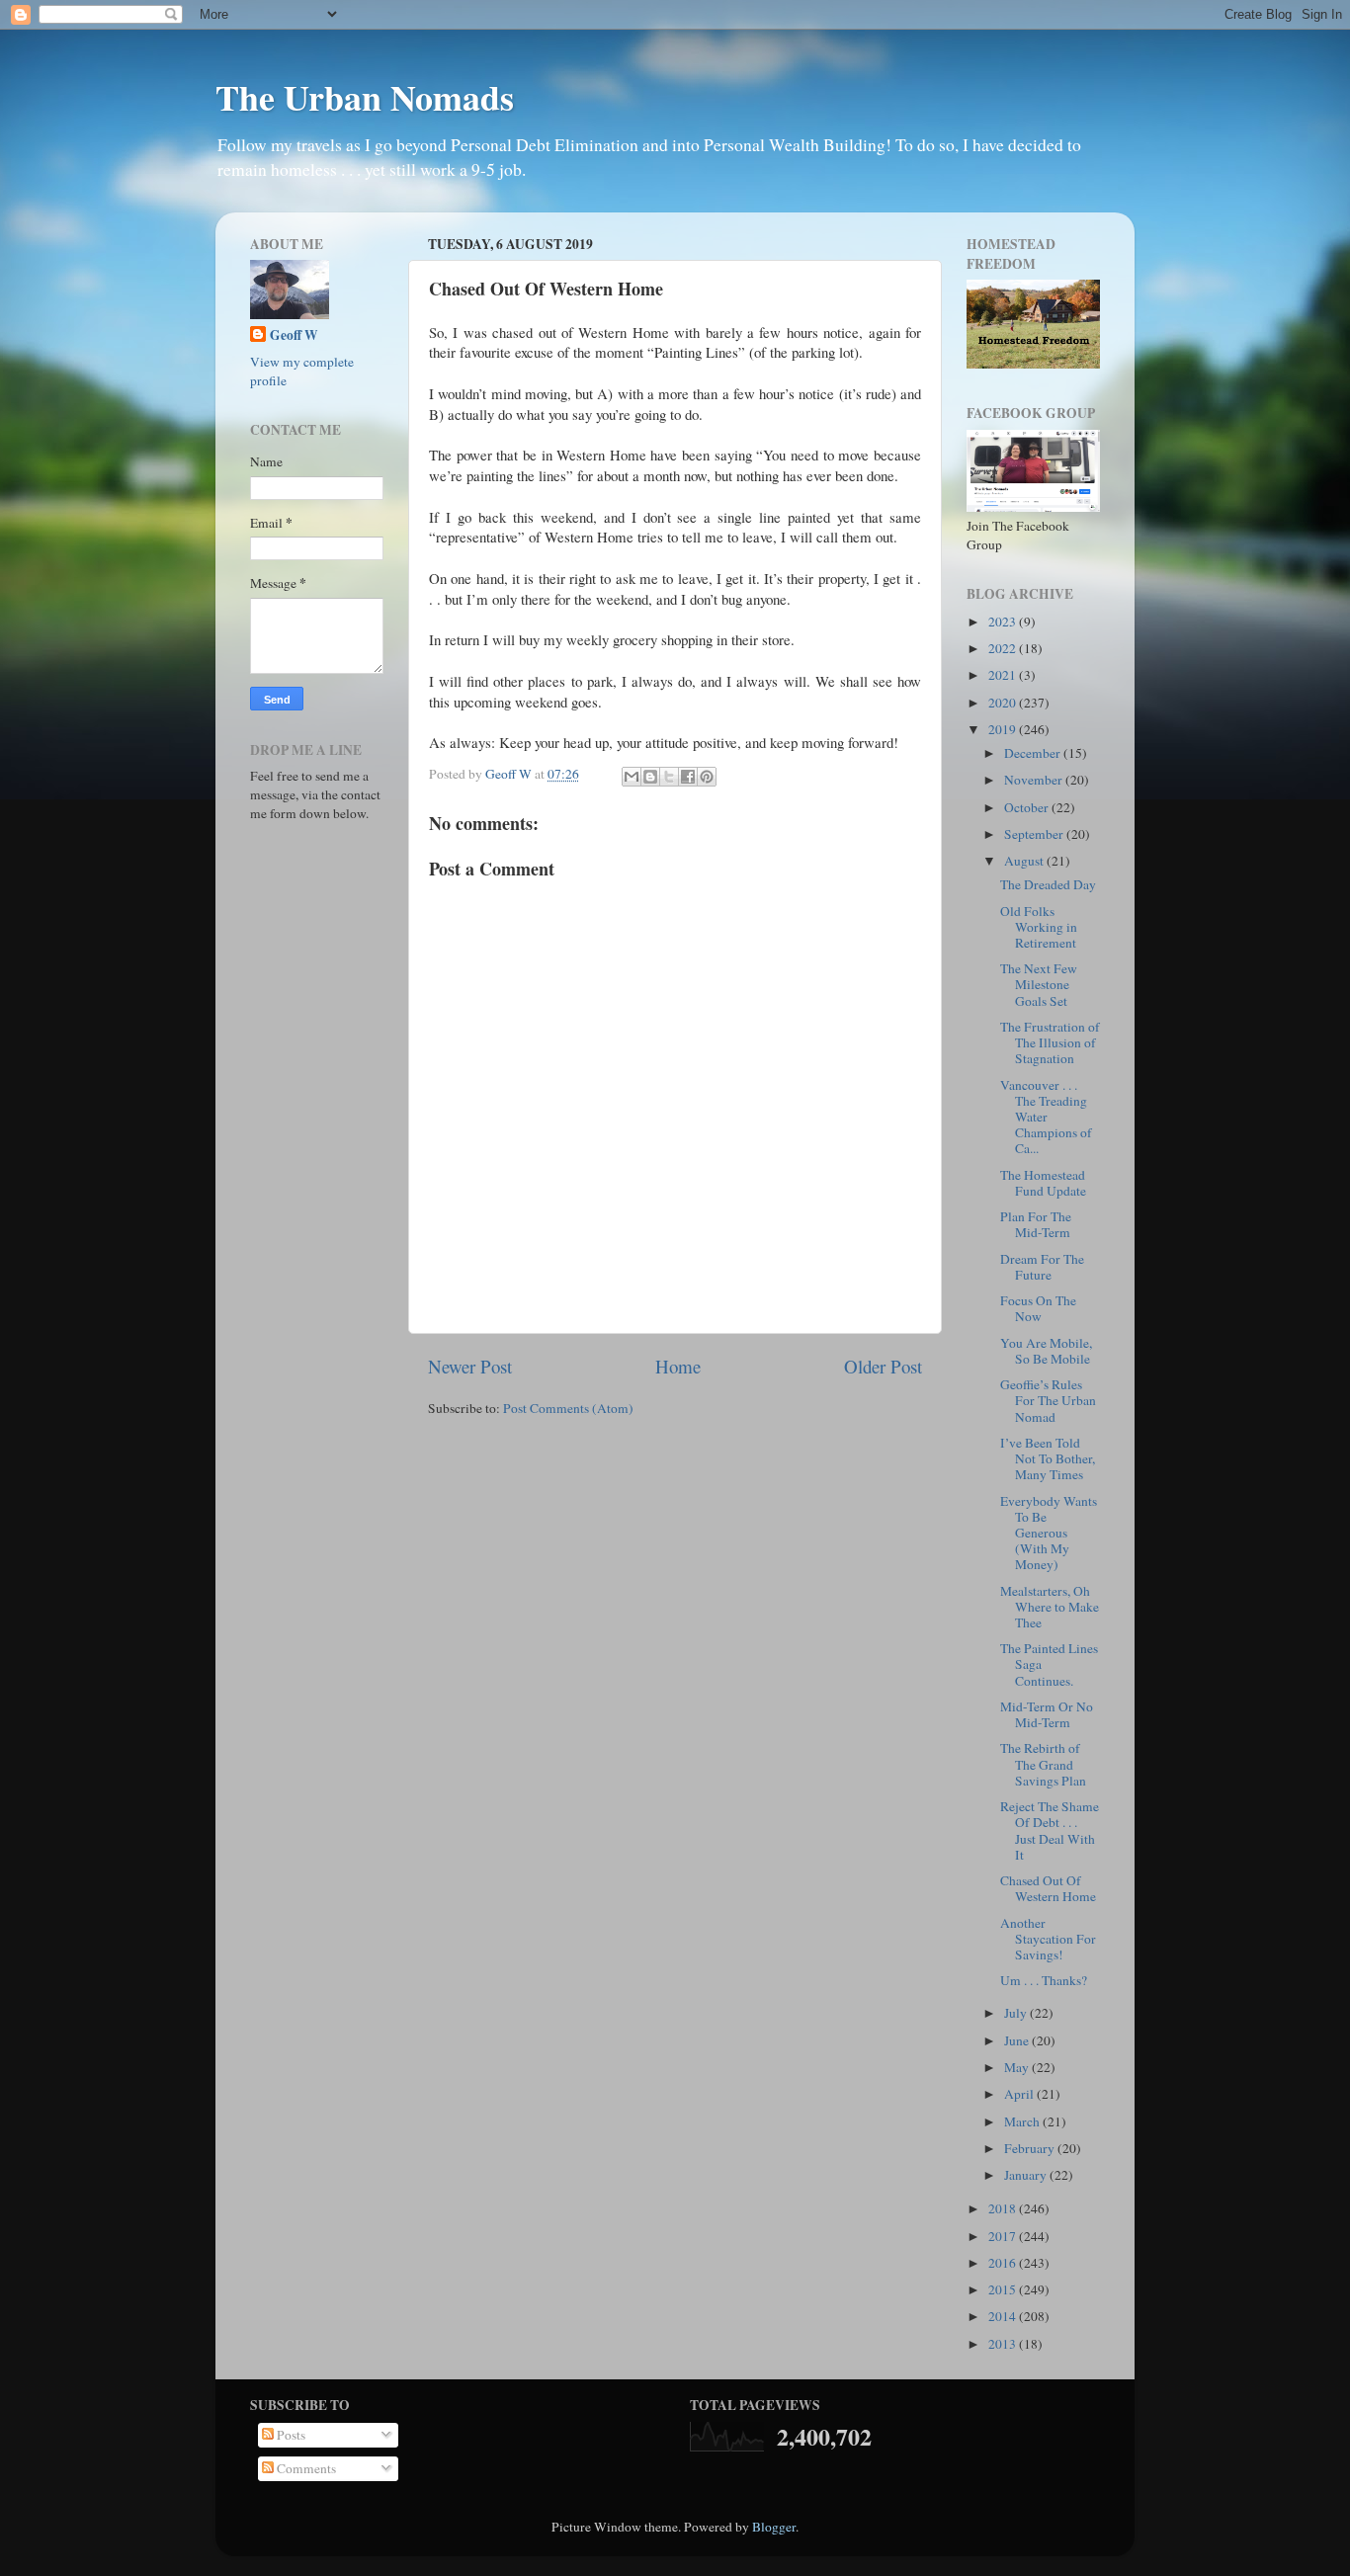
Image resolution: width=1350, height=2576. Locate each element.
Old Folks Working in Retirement (1039, 927)
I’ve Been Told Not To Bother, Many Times (1048, 1458)
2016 (1004, 2263)
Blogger (774, 2527)
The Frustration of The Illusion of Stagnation (1050, 1042)
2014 (1004, 2316)
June (1018, 2040)
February (1031, 2148)
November (1035, 780)
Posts (290, 2435)
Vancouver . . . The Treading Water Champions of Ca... (1046, 1117)
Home (678, 1366)
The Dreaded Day (1048, 884)
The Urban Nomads (365, 97)
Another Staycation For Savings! (1048, 1939)
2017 (1004, 2236)
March (1023, 2121)
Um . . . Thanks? (1044, 1980)
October (1028, 807)
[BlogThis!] (650, 777)
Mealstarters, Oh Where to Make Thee (1050, 1607)
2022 (1004, 648)
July (1017, 2013)
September (1035, 834)
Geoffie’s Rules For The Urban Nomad (1048, 1400)
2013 (1004, 2344)
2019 (1004, 729)
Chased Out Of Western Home (1048, 1888)
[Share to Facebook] (688, 777)
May (1018, 2067)
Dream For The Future (1042, 1267)
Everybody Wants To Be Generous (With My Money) (1049, 1533)
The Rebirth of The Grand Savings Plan (1043, 1764)
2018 (1004, 2208)
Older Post (883, 1366)
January (1027, 2175)
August (1025, 861)
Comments (305, 2468)
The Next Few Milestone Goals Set (1039, 984)
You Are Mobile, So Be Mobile (1046, 1351)
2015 (1004, 2289)
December (1034, 753)
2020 (1004, 703)
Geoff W (294, 335)
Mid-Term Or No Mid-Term (1047, 1714)
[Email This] (632, 777)
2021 (1004, 675)
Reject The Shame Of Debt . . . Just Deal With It (1050, 1830)
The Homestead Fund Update (1043, 1183)
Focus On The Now (1038, 1308)
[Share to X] (669, 777)
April (1020, 2094)
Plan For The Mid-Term (1036, 1224)
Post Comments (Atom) (568, 1408)
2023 (1004, 622)
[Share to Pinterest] (707, 777)
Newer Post (470, 1366)
